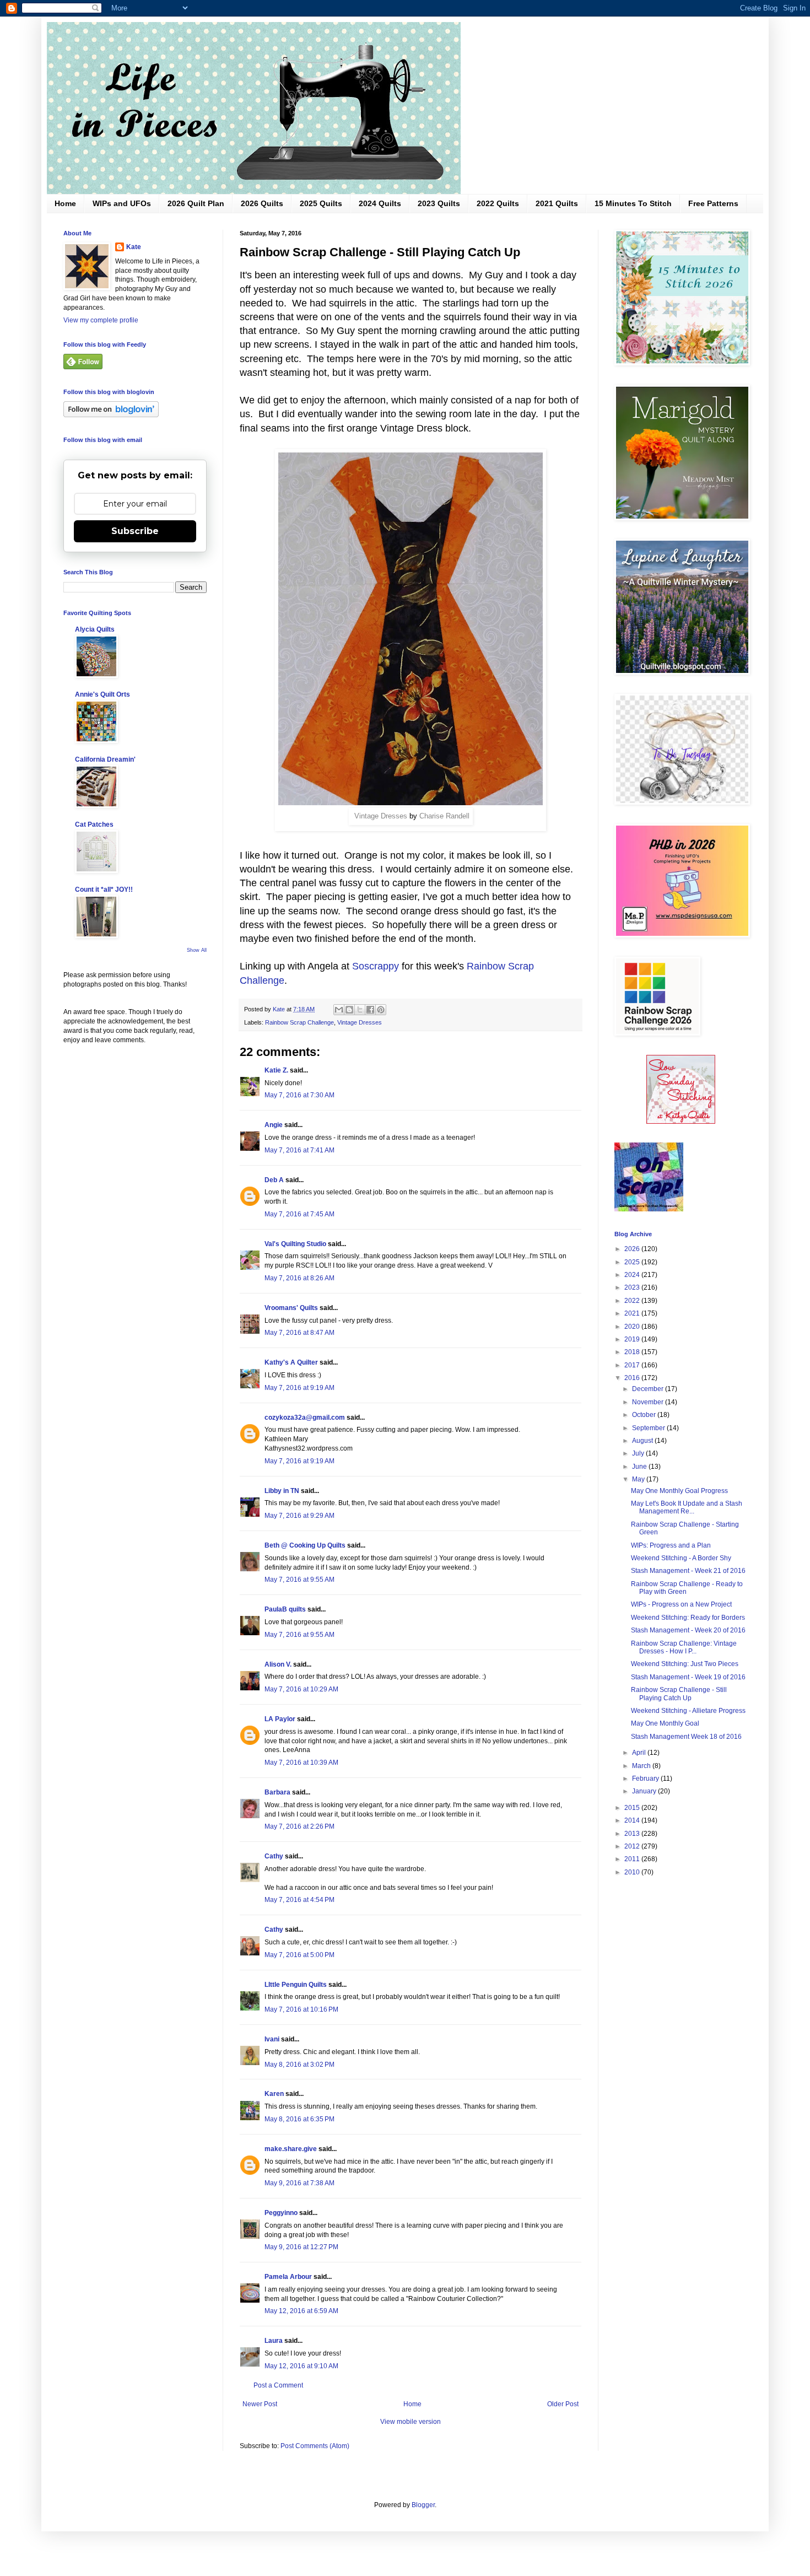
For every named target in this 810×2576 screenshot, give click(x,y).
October (645, 1415)
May (639, 1479)
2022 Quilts (498, 203)
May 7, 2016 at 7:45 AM (299, 1214)
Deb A (274, 1180)
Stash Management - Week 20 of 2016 (688, 1630)
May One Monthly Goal (665, 1723)
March (642, 1766)
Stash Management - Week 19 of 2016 (688, 1677)
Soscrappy (374, 966)
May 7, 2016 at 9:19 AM (299, 1388)
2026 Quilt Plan (196, 203)
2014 (633, 1820)
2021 (633, 1313)
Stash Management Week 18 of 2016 (686, 1737)
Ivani (272, 2039)
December (649, 1389)
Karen (274, 2094)
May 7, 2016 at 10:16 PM (301, 2009)
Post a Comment (278, 2385)
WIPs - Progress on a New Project (681, 1604)
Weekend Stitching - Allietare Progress (688, 1711)
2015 (633, 1808)
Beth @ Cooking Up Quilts (305, 1545)
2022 (633, 1301)
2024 (633, 1275)
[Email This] (339, 1010)
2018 (633, 1352)
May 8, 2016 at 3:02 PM (299, 2065)
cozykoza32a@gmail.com (305, 1418)
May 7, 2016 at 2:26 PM (299, 1826)
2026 (633, 1249)
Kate (134, 247)
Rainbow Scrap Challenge (299, 1022)
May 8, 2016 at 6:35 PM (299, 2119)
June (640, 1467)
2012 (633, 1846)
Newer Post (260, 2404)
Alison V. (278, 1664)
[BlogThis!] (349, 1010)
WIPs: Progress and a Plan (671, 1545)
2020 (633, 1327)
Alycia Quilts (95, 629)
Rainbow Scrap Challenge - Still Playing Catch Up (679, 1694)
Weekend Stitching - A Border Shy (681, 1558)
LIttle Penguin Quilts (296, 1985)
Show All (197, 950)
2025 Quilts (321, 203)
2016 (633, 1378)
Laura (274, 2341)
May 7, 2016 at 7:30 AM (299, 1095)
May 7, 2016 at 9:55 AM (299, 1580)
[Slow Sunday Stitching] (681, 1122)
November (649, 1402)
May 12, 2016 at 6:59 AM (301, 2311)
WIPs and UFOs (122, 203)
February (646, 1779)
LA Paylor (280, 1719)
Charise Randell (444, 816)
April (640, 1753)
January (645, 1791)
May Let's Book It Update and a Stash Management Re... (687, 1507)
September (649, 1428)
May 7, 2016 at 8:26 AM (299, 1278)
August (643, 1441)
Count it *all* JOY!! (104, 890)
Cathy (274, 1856)
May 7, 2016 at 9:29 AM (299, 1516)
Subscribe (135, 531)
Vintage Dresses (381, 816)
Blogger (423, 2505)
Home (65, 203)
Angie (274, 1125)
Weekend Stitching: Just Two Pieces (685, 1664)
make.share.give (291, 2149)
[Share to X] (360, 1010)
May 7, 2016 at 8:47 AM (299, 1333)
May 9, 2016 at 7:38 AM (299, 2183)
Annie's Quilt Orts (102, 694)
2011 (633, 1859)
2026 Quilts (262, 203)
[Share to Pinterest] (381, 1010)
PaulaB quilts (285, 1609)
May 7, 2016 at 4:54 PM (299, 1900)
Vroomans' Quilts (291, 1308)
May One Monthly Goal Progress (679, 1491)
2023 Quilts (439, 203)
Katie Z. (276, 1070)
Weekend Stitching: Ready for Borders (688, 1618)
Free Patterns (713, 203)
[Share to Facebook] (370, 1010)
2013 (633, 1834)
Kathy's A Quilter (291, 1362)
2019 (633, 1339)
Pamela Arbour (288, 2277)
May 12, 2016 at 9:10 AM (301, 2366)
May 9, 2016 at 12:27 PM (301, 2247)
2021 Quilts (557, 203)
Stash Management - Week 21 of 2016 (688, 1571)
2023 (633, 1287)
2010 (633, 1872)
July (639, 1453)
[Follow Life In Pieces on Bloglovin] (111, 415)
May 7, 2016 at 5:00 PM (299, 1955)
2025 (633, 1262)
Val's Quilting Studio (295, 1244)
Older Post (563, 2404)
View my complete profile (101, 320)
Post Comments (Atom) (315, 2446)
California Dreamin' (105, 759)
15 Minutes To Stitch (633, 203)
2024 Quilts (380, 203)
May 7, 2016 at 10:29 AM (301, 1689)
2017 (633, 1365)
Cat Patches (94, 824)
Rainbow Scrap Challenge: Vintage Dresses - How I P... (684, 1647)
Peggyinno (281, 2213)
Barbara (277, 1792)
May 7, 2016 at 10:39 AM (301, 1763)
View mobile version (411, 2422)
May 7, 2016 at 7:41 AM (299, 1150)
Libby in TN (282, 1491)
